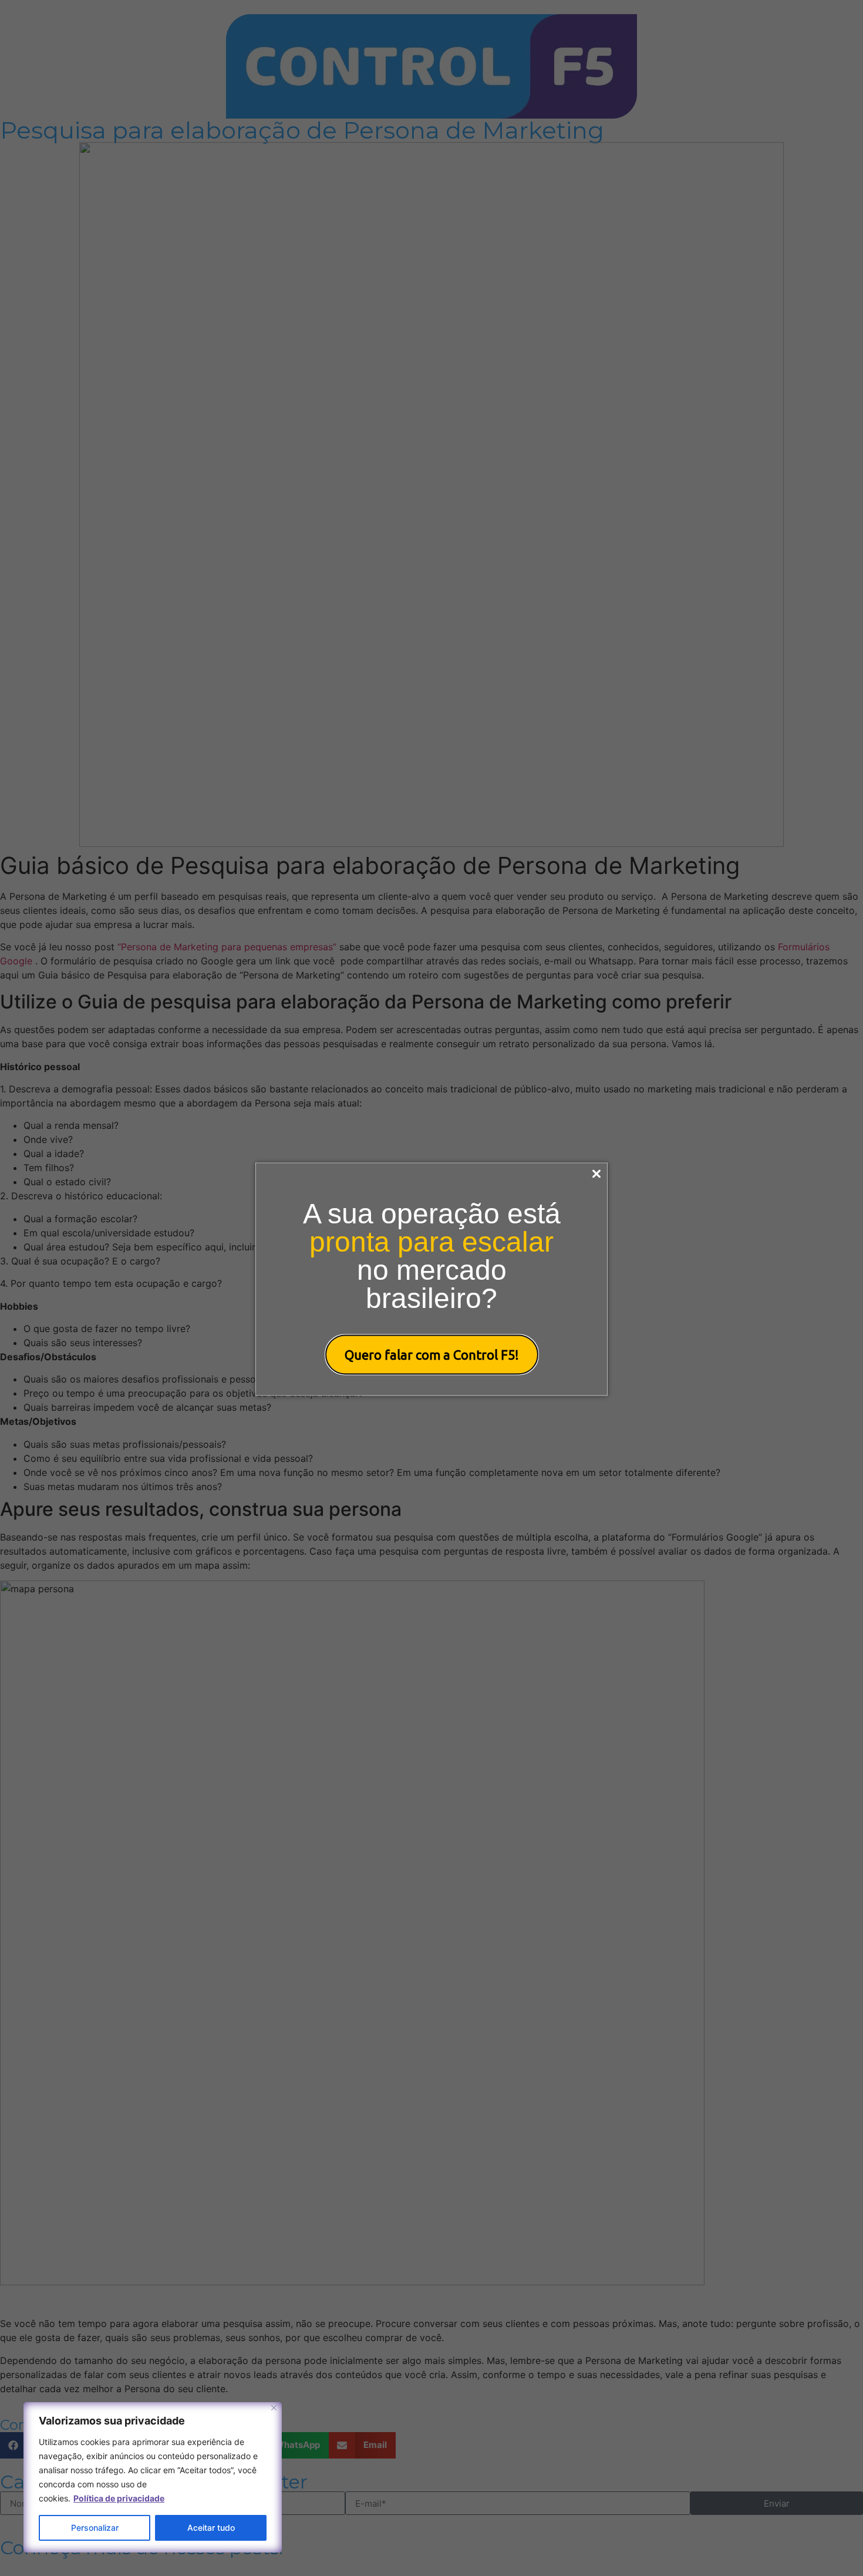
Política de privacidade (119, 2498)
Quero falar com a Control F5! (432, 1355)
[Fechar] (274, 2408)
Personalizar (95, 2528)
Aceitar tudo (211, 2528)
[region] (153, 2477)
